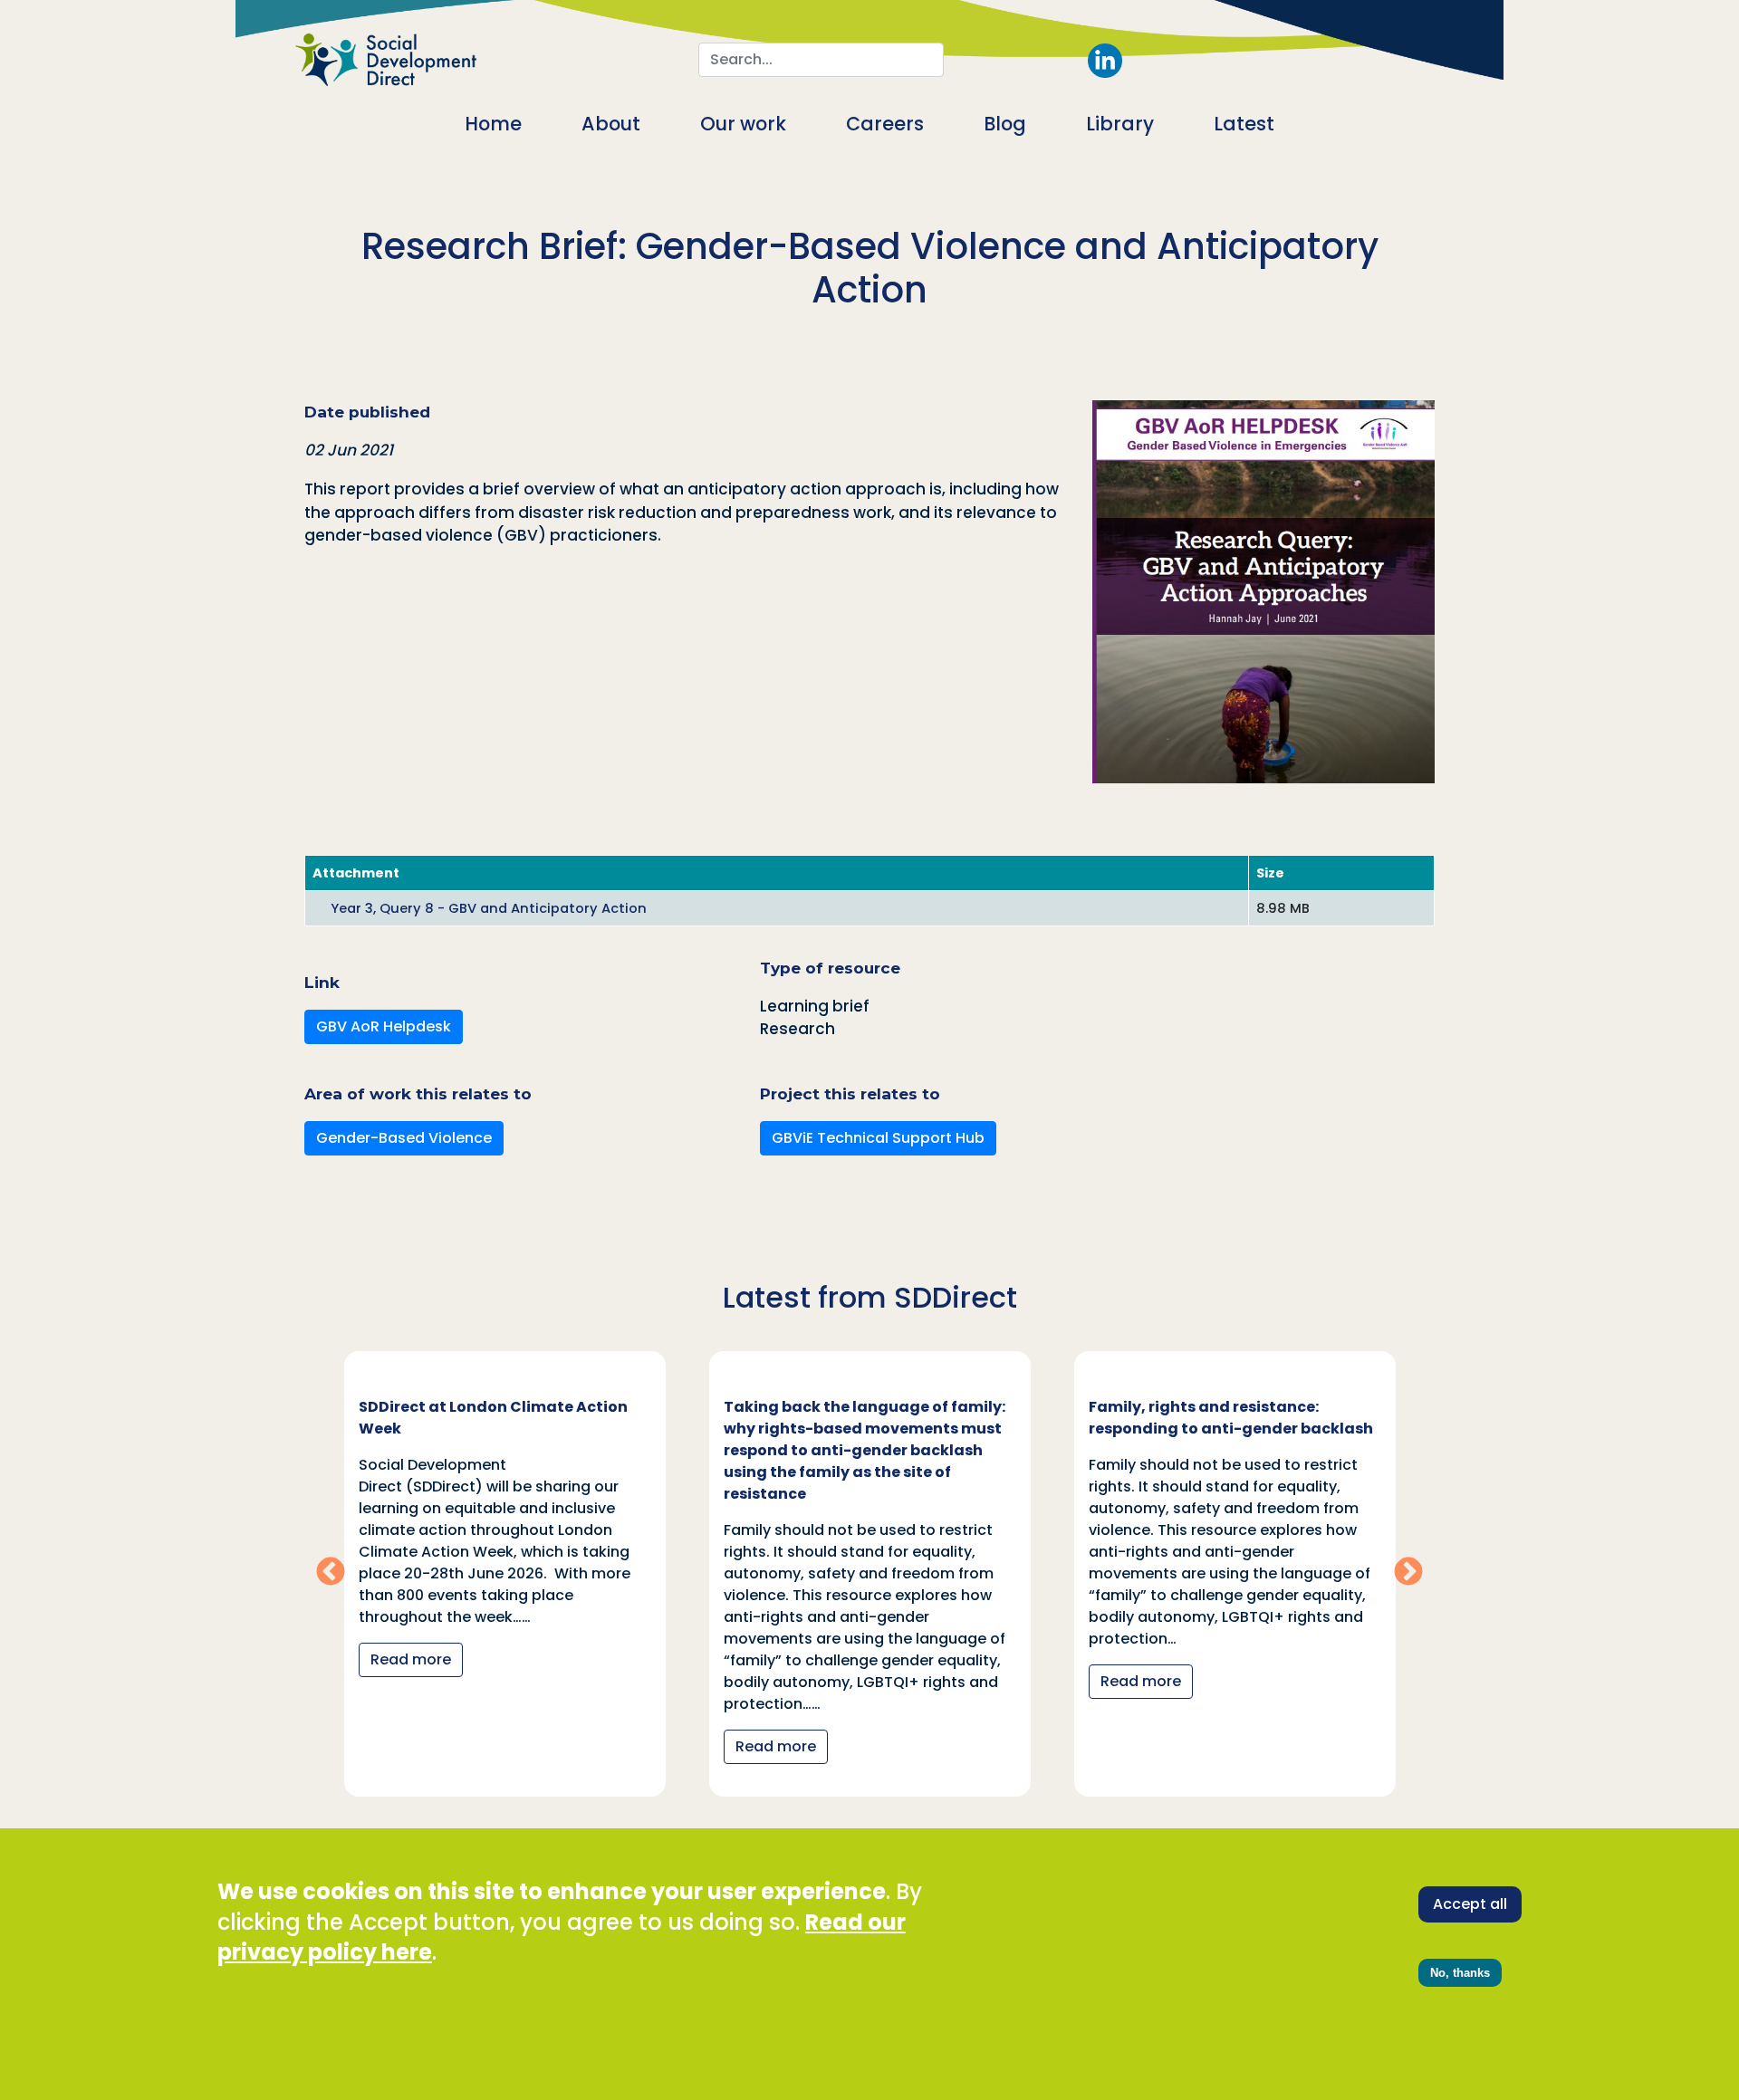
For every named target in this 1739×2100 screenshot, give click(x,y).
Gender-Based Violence (404, 1138)
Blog (1005, 124)
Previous (331, 1573)
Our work (743, 124)
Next (1408, 1573)
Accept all (1470, 1904)
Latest (1244, 124)
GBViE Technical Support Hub (878, 1138)
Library (1120, 124)
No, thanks (1460, 1973)
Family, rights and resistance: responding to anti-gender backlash (1231, 1418)
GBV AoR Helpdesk (384, 1026)
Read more (411, 1659)
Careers (885, 124)
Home (493, 124)
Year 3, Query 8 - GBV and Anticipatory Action (489, 908)
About (611, 124)
